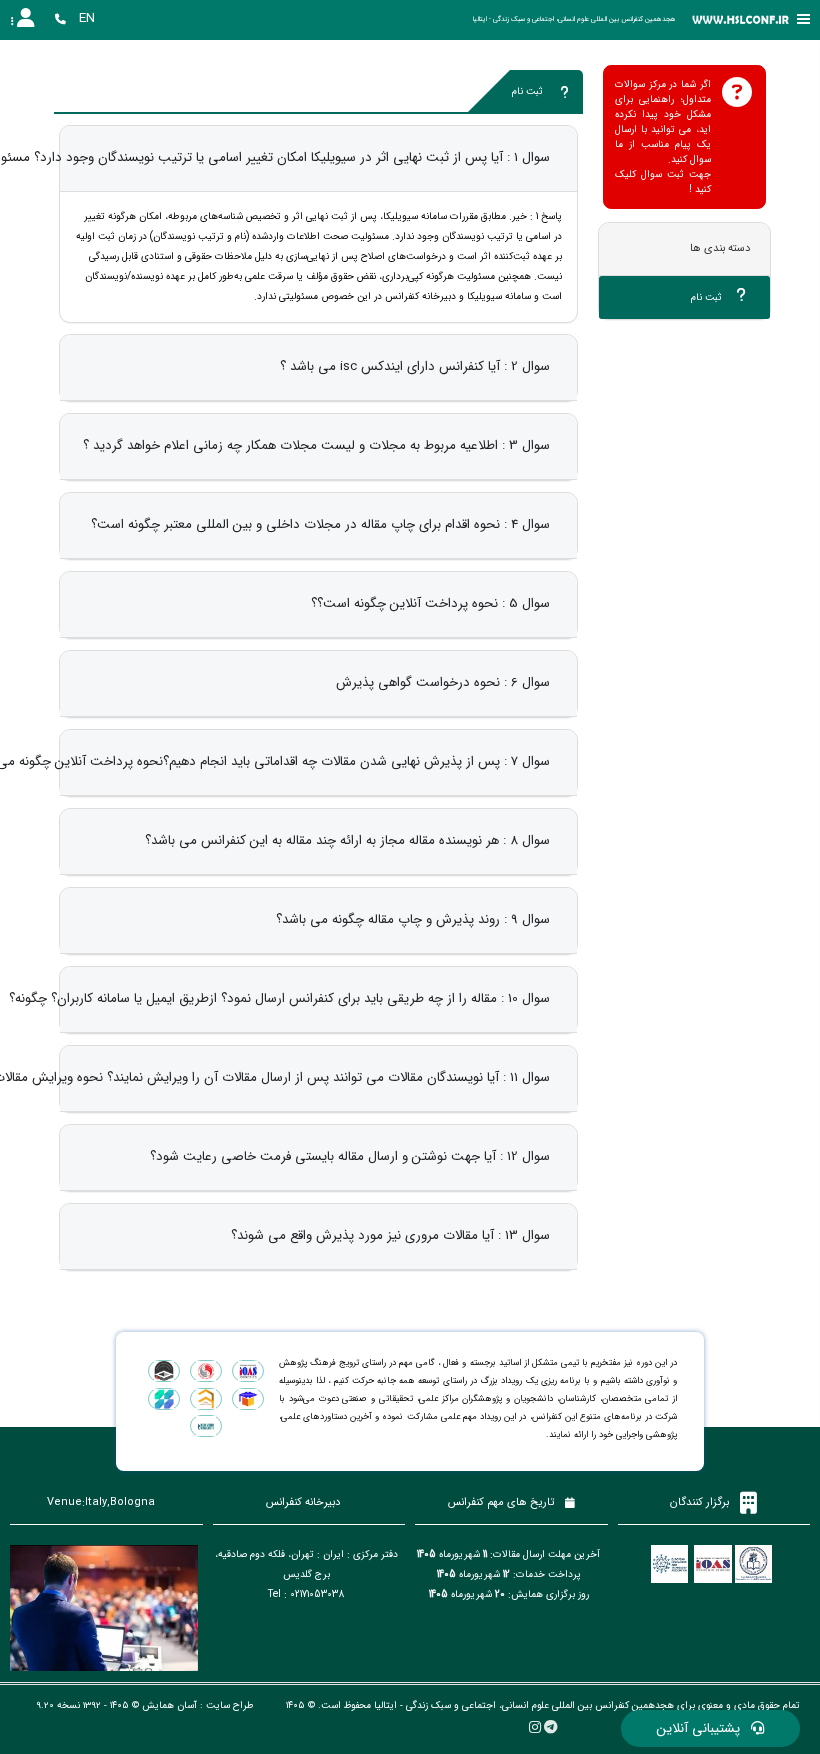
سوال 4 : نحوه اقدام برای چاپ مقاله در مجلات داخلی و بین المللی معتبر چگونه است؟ (320, 524)
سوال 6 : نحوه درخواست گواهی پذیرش (443, 682)
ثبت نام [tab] (708, 297)
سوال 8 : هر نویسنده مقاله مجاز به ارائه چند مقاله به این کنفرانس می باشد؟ (347, 840)
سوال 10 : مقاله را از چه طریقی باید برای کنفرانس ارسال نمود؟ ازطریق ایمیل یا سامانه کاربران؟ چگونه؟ (279, 998)
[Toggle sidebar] (804, 19)
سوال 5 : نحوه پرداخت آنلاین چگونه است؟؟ (430, 603)
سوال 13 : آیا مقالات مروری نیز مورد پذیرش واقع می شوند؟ (390, 1235)
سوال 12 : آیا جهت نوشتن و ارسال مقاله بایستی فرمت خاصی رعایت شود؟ (350, 1156)
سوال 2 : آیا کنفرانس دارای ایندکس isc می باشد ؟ (415, 366)
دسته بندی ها (720, 248)
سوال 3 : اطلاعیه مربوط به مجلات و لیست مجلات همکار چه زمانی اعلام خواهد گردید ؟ (316, 445)
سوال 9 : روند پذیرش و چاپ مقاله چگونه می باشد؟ (413, 919)
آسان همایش (169, 1705)
